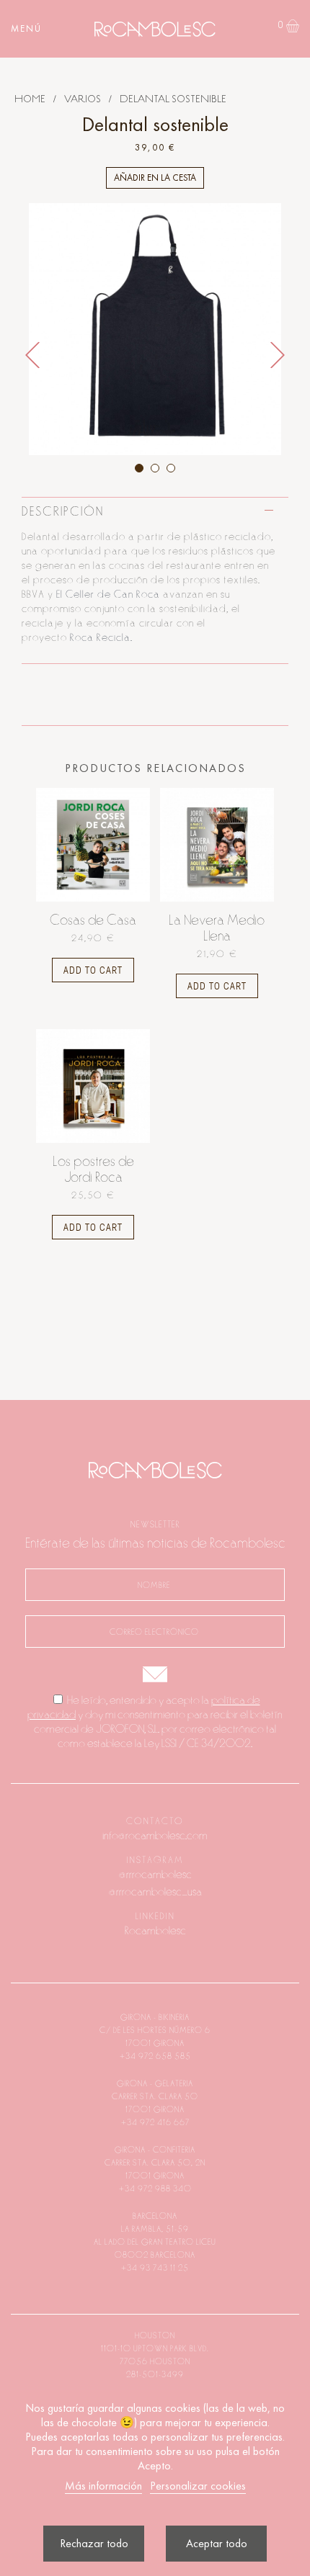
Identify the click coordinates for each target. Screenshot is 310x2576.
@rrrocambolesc (155, 1875)
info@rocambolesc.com (155, 1836)
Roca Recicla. (101, 638)
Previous (32, 355)
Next (278, 355)
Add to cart (93, 970)
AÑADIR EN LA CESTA (155, 178)
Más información (103, 2486)
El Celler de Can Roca (108, 594)
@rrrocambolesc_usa (155, 1892)
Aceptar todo (217, 2543)
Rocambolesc (155, 1931)
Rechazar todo (94, 2543)
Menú (26, 28)
